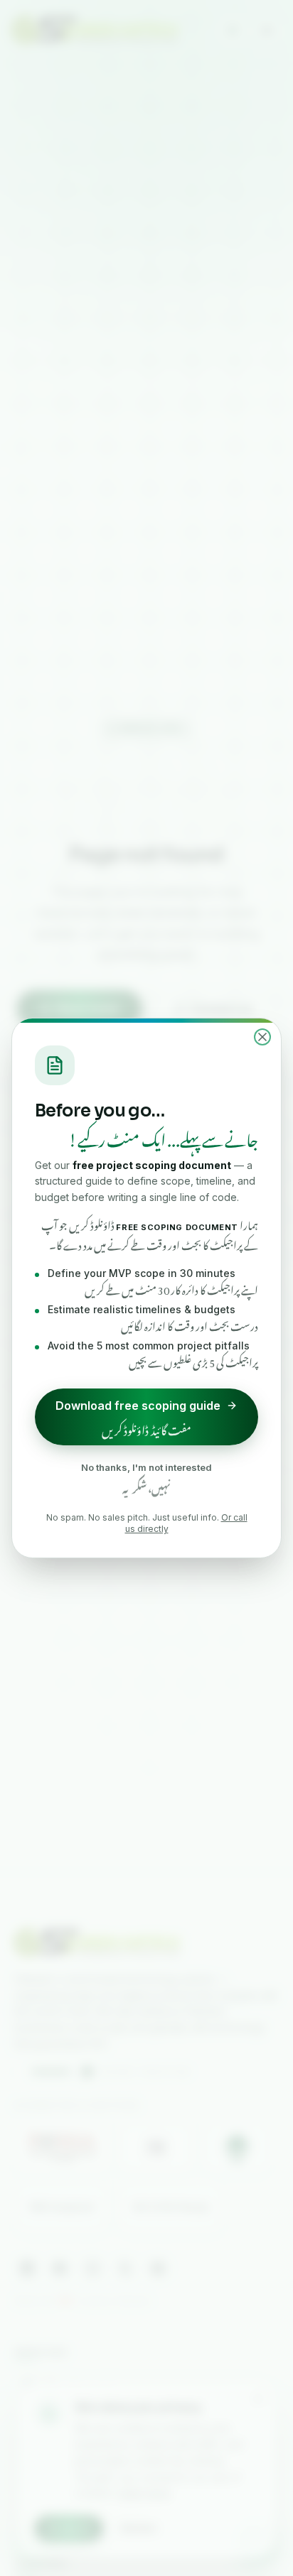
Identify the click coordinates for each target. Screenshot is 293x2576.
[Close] (262, 1037)
